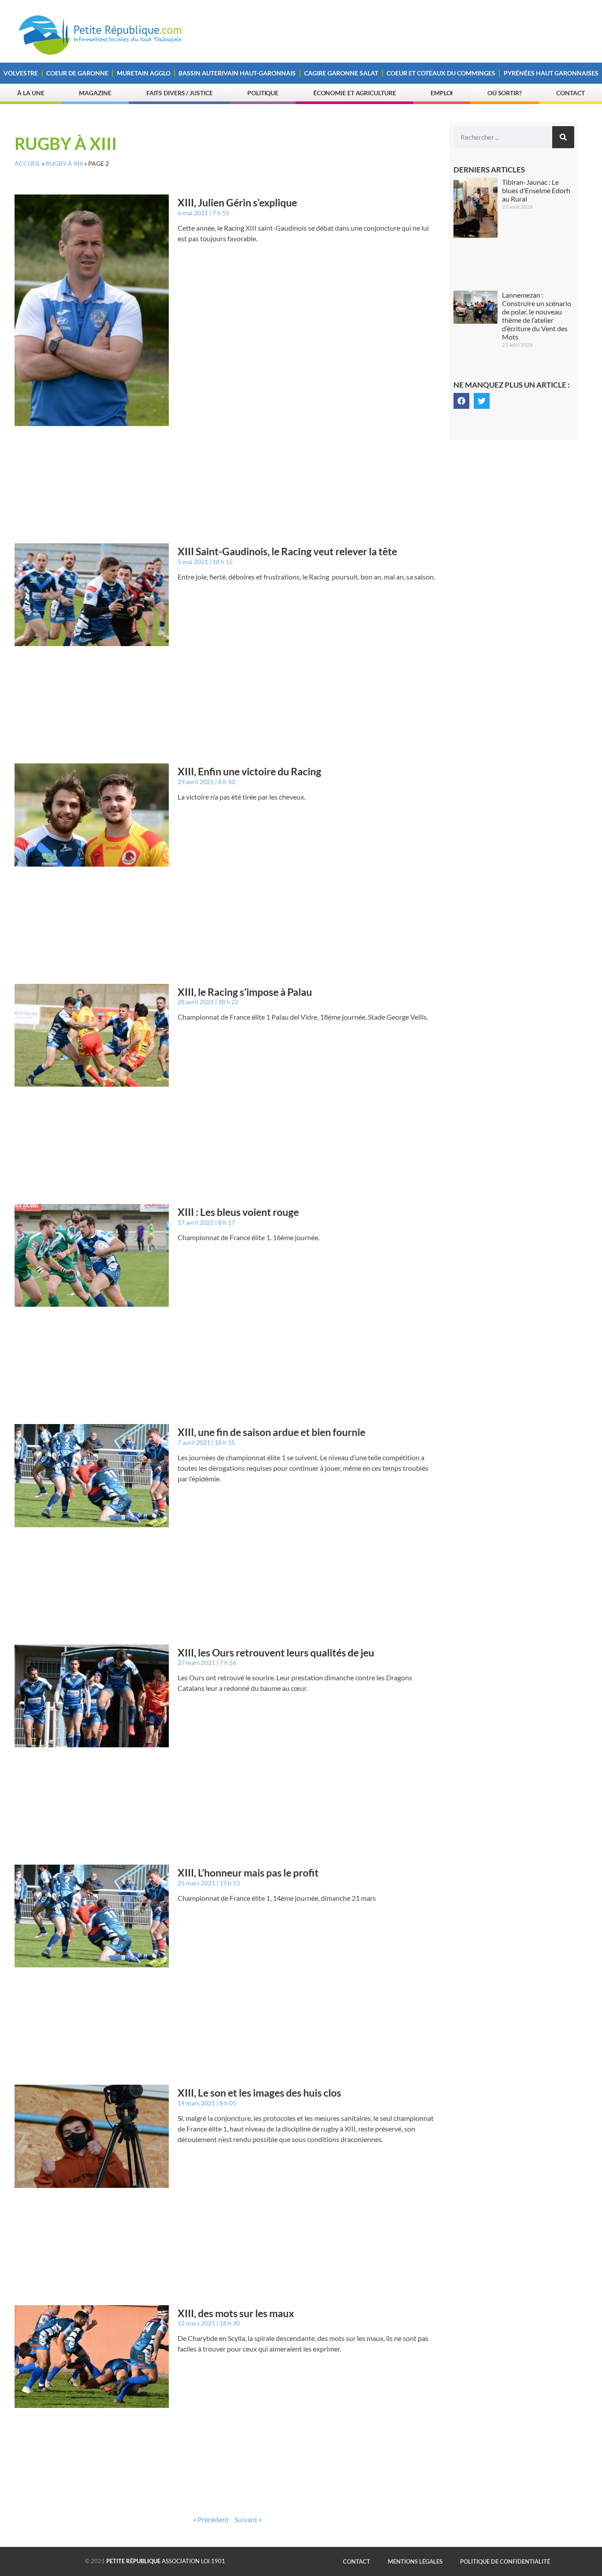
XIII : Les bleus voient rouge (238, 1212)
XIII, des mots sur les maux (236, 2313)
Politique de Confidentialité (505, 2561)
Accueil (28, 164)
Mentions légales (415, 2561)
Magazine (95, 93)
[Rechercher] (563, 137)
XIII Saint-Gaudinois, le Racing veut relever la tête (287, 551)
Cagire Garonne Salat (341, 73)
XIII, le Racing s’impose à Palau (245, 992)
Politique (263, 93)
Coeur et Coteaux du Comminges (441, 73)
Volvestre (21, 73)
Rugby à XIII (64, 164)
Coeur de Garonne (77, 73)
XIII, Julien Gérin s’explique (237, 202)
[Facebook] (461, 401)
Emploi (442, 93)
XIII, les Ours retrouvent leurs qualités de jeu (276, 1653)
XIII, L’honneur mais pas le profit (248, 1873)
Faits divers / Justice (180, 93)
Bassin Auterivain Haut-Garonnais (237, 73)
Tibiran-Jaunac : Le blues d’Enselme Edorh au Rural (536, 190)
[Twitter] (482, 401)
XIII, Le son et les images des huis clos (259, 2093)
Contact (570, 93)
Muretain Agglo (144, 73)
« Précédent (211, 2519)
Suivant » (248, 2519)
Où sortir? (505, 93)
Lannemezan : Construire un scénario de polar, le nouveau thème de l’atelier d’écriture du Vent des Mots (537, 316)
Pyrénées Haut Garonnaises (551, 73)
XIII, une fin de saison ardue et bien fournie (271, 1432)
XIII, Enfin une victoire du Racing (249, 771)
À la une (31, 93)
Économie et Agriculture (355, 93)
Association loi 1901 (166, 2561)
